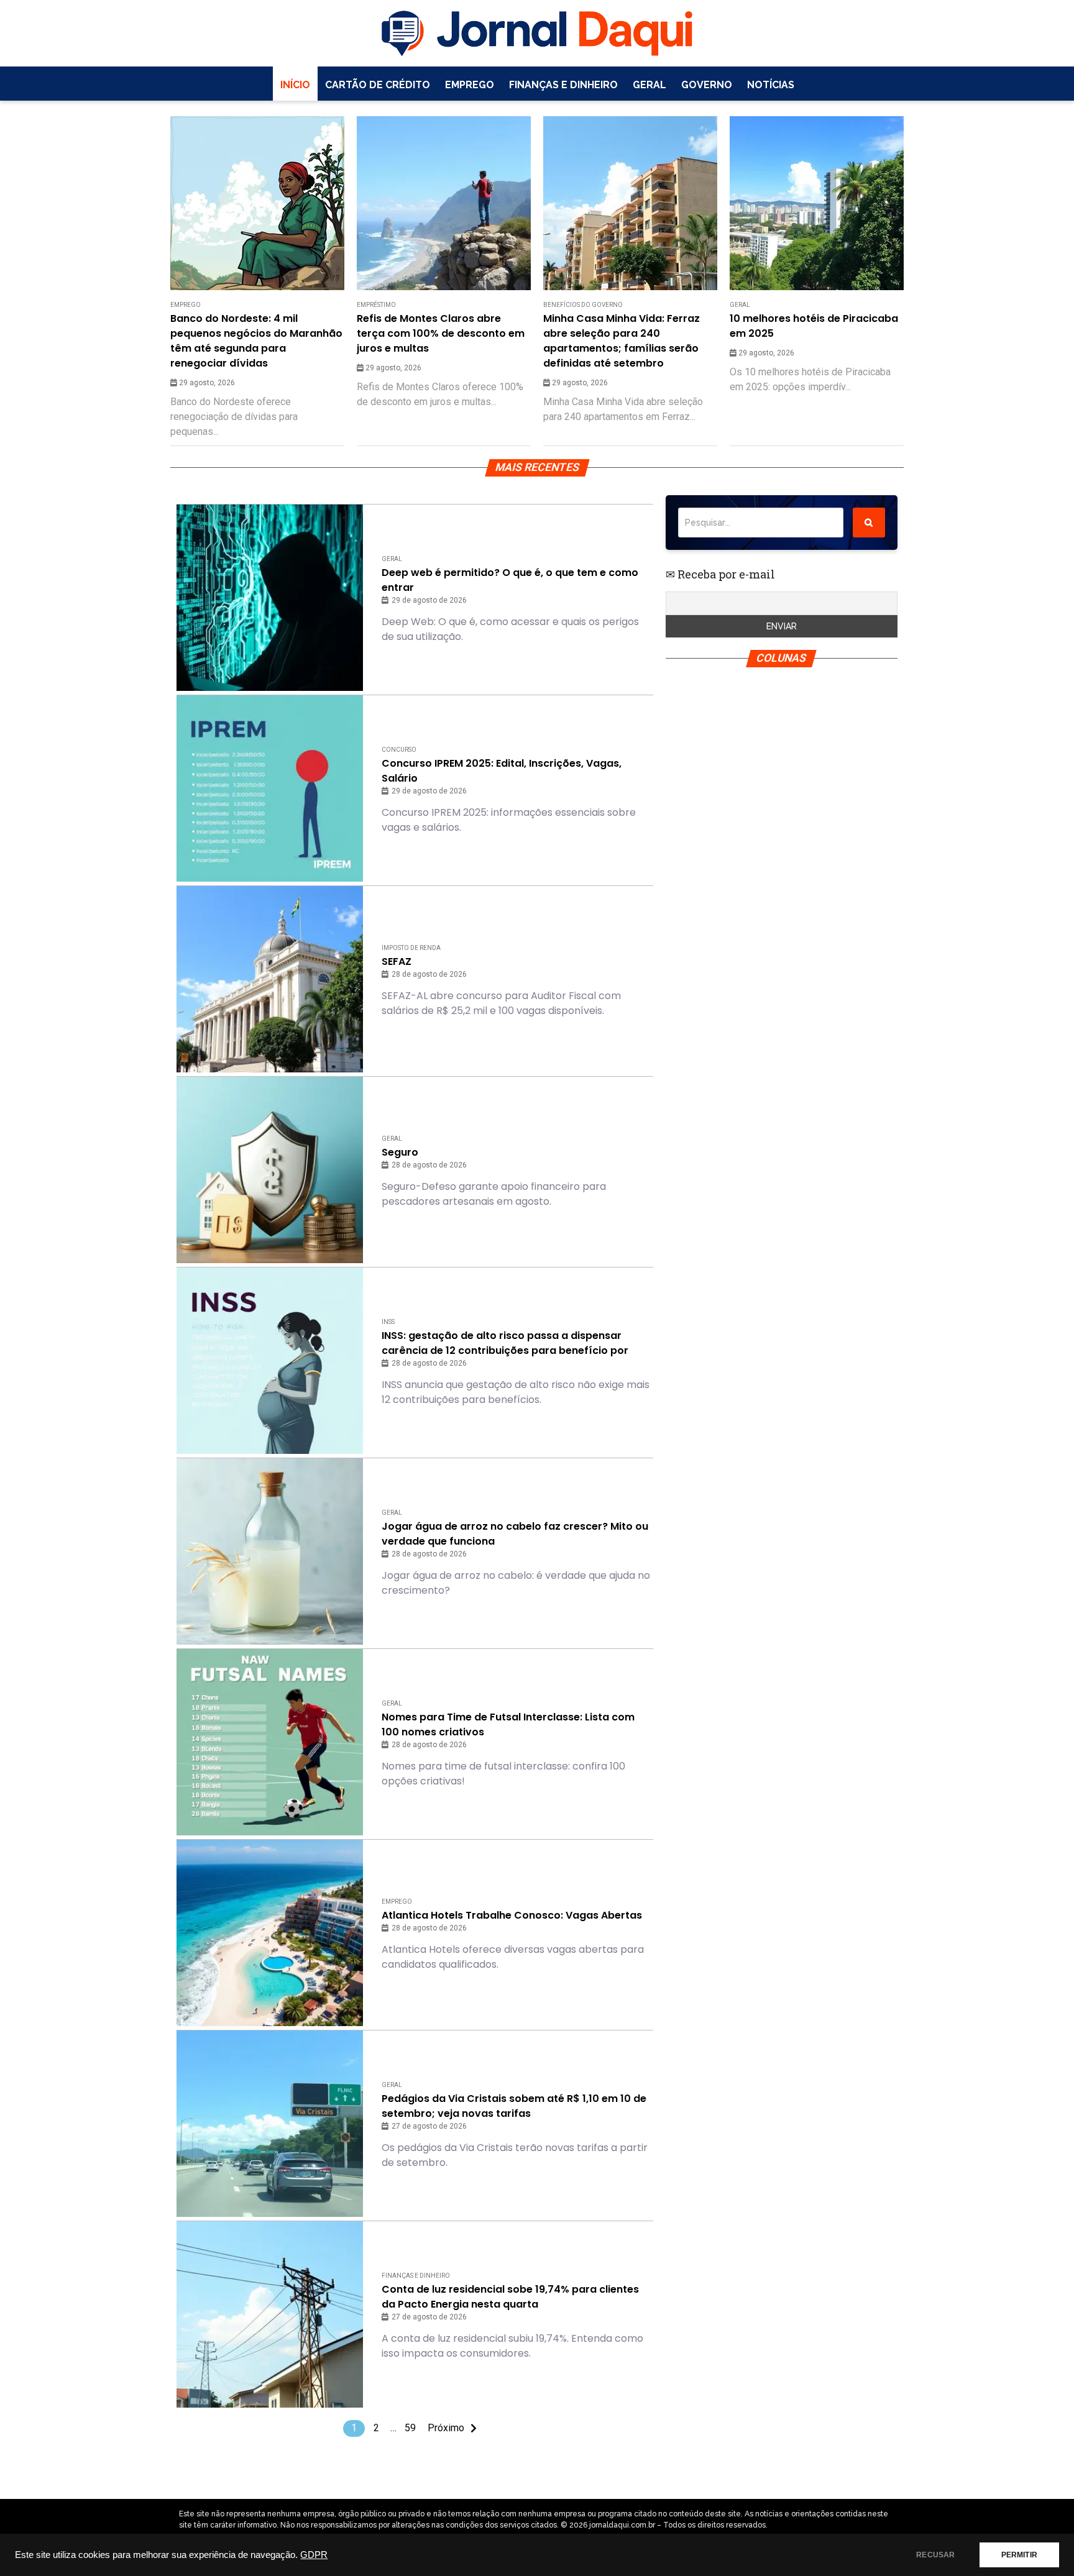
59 (410, 2428)
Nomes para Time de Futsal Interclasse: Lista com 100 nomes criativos (508, 1724)
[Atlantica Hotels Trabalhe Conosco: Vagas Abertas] (270, 1933)
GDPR (314, 2555)
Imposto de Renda (411, 948)
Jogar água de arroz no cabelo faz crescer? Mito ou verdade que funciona (515, 1534)
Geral (649, 85)
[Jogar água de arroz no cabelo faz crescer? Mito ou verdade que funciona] (270, 1551)
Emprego (470, 85)
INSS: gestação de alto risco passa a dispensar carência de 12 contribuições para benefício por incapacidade (505, 1343)
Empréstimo (376, 305)
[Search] (869, 523)
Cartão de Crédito (378, 85)
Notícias (771, 85)
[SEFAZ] (270, 979)
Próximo (446, 2428)
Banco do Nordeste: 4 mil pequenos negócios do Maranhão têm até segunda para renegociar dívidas (256, 341)
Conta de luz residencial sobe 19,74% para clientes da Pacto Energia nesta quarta (510, 2297)
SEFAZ (397, 961)
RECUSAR (935, 2555)
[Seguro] (270, 1170)
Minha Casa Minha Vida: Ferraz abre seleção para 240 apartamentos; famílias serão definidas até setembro (622, 341)
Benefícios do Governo (583, 305)
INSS (388, 1322)
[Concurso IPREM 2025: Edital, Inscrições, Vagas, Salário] (270, 788)
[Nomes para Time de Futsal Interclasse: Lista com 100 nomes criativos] (270, 1742)
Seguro (400, 1152)
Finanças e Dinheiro (563, 85)
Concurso (399, 750)
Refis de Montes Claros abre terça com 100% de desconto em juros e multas (441, 333)
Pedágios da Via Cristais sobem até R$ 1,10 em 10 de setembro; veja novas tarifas (514, 2106)
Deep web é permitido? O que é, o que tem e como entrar (510, 580)
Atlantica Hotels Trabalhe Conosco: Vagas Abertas (512, 1915)
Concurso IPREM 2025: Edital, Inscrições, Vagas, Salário (502, 771)
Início (295, 85)
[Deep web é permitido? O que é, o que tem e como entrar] (270, 598)
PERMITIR (1019, 2555)
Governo (707, 85)
